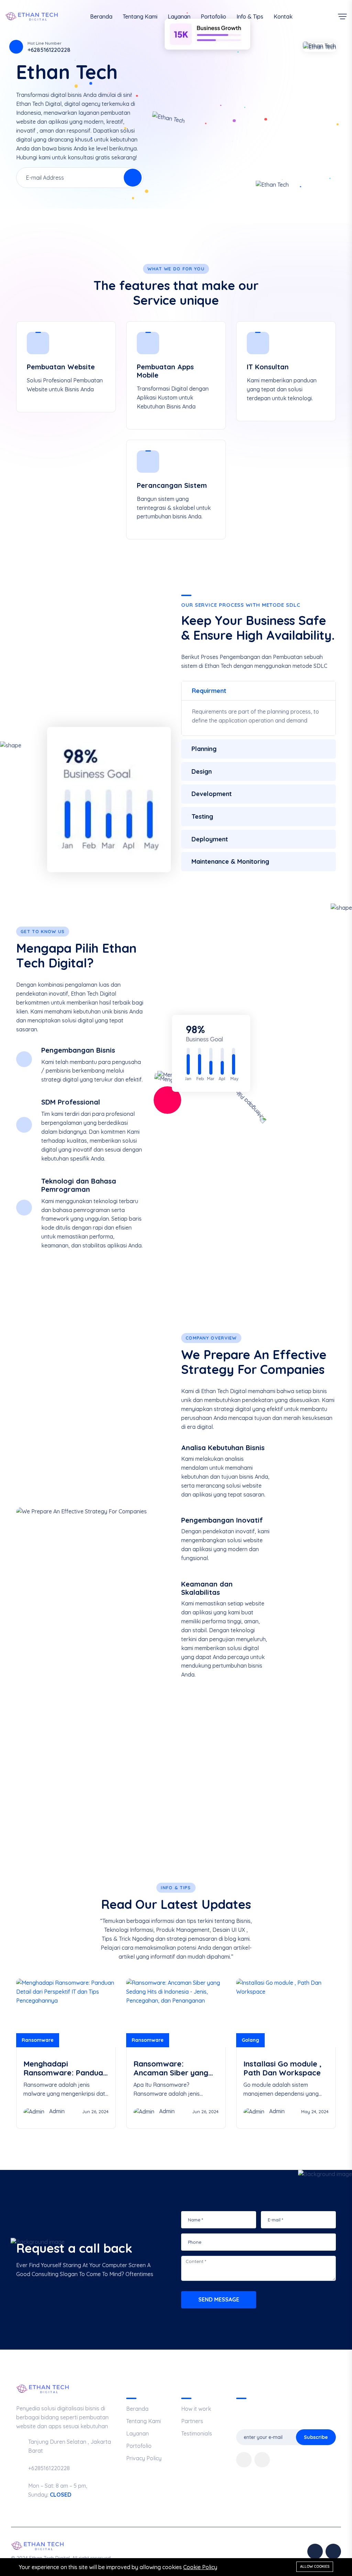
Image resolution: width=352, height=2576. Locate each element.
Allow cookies (315, 2566)
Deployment (210, 839)
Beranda (101, 16)
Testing (202, 816)
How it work (196, 2409)
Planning (204, 749)
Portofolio (213, 16)
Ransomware (38, 2040)
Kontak (283, 16)
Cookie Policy (200, 2567)
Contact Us (299, 1800)
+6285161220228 (75, 1804)
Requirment (209, 691)
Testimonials (197, 2433)
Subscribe (316, 2437)
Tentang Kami (140, 16)
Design (202, 771)
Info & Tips (250, 16)
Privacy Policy (144, 2458)
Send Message (219, 2299)
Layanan (179, 16)
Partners (192, 2421)
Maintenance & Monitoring (230, 861)
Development (212, 794)
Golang (250, 2040)
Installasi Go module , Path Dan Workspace (282, 2068)
